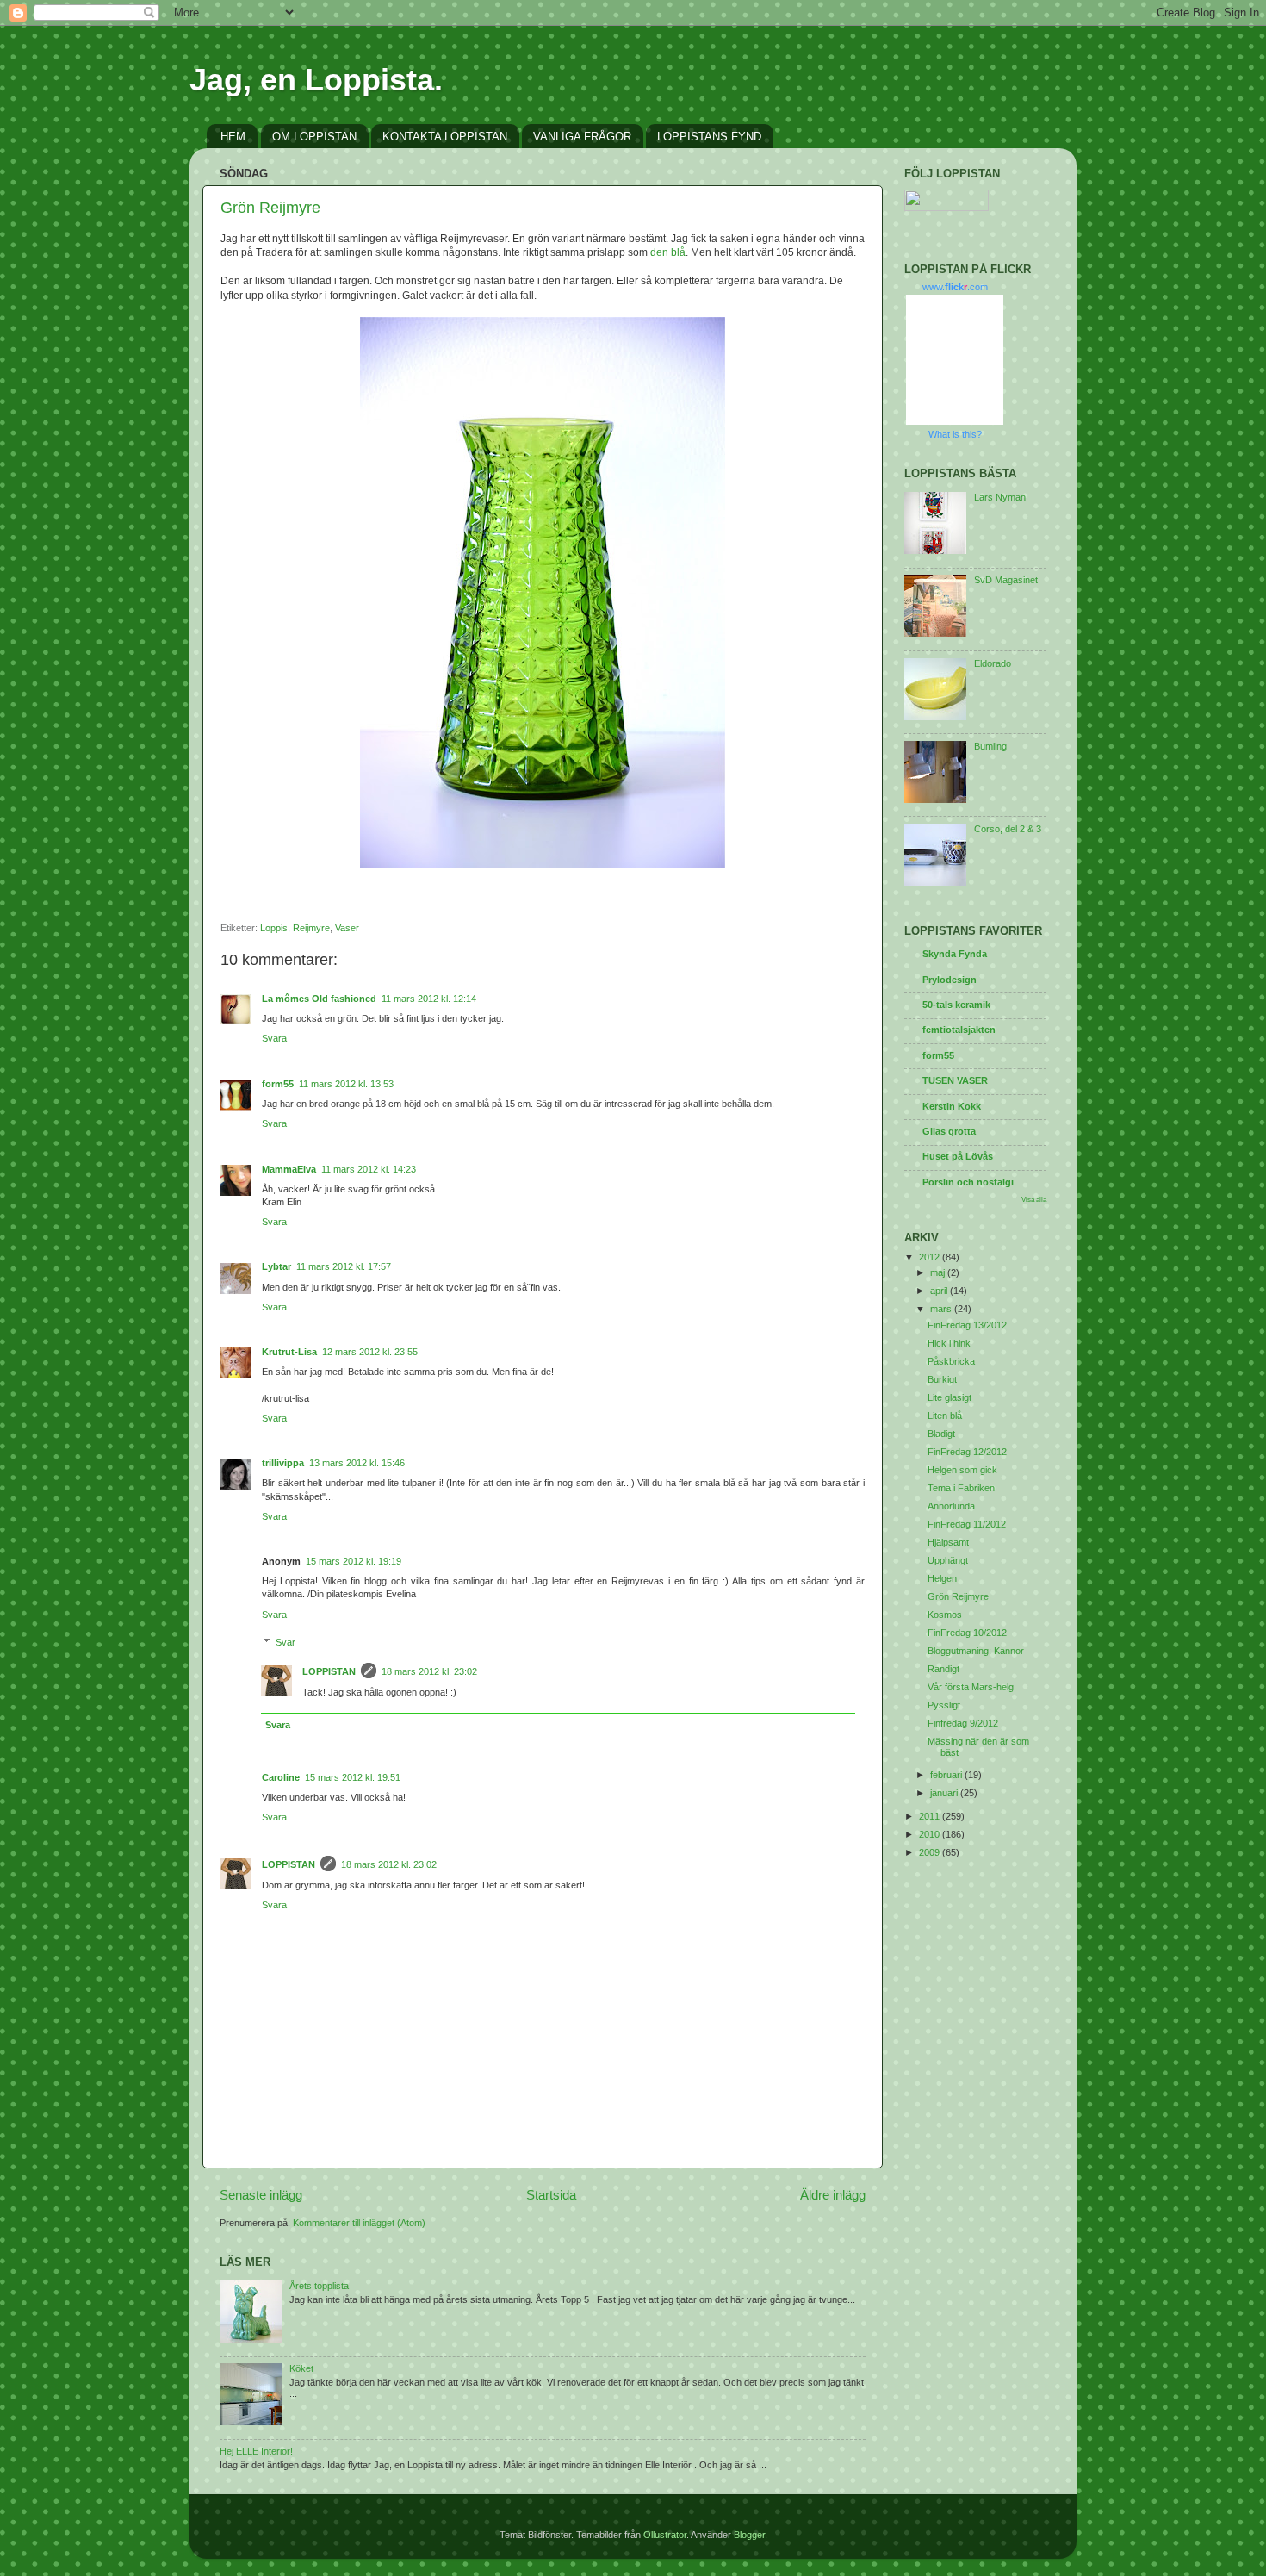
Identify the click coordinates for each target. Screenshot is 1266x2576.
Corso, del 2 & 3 (1008, 829)
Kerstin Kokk (952, 1106)
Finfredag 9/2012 (963, 1723)
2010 (931, 1834)
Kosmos (945, 1615)
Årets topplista (319, 2286)
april (940, 1291)
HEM (233, 137)
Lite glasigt (949, 1397)
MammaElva (289, 1169)
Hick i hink (949, 1343)
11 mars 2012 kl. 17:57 (344, 1266)
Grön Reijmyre (270, 208)
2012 (931, 1257)
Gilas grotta (949, 1131)
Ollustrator (665, 2535)
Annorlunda (951, 1506)
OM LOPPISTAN (314, 137)
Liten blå (945, 1416)
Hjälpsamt (948, 1542)
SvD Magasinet (1006, 580)
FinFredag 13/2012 (967, 1325)
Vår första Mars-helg (971, 1687)
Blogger (749, 2535)
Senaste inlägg (261, 2195)
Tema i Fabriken (961, 1488)
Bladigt (941, 1434)
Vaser (347, 928)
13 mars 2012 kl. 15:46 (357, 1463)
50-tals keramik (956, 1005)
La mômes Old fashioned (319, 999)
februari (947, 1775)
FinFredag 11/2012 (967, 1524)
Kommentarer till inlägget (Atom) (359, 2223)
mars (942, 1309)
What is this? (955, 434)
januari (945, 1793)
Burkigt (942, 1379)
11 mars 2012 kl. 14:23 (369, 1169)
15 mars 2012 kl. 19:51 (353, 1777)
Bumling (990, 746)
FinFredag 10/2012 (967, 1633)
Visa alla (1034, 1200)
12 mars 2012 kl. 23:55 (370, 1352)
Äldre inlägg (833, 2195)
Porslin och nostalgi (968, 1182)
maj (939, 1272)
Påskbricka (951, 1361)
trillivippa (283, 1463)
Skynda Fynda (955, 954)
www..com (955, 287)
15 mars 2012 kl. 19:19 (354, 1561)
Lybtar (276, 1266)
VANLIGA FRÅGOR (582, 137)
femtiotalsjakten (959, 1030)
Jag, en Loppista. (316, 80)
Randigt (943, 1669)
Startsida (551, 2195)
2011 (931, 1816)
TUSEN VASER (955, 1080)
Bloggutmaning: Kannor (976, 1651)
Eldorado (993, 663)
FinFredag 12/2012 (967, 1452)
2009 (931, 1852)
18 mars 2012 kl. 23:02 (429, 1671)
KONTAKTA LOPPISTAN (445, 137)
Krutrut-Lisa (289, 1352)
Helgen (942, 1578)
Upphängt (948, 1560)
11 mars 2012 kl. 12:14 (429, 999)
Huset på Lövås (958, 1156)
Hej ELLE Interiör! (256, 2451)
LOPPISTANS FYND (709, 137)
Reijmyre (311, 928)
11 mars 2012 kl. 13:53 (346, 1084)
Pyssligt (944, 1705)
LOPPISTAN (329, 1671)
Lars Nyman (1000, 497)
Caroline (281, 1777)
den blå (668, 252)
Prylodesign (949, 980)
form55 (278, 1084)
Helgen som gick (962, 1470)
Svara (274, 1038)
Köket (301, 2368)
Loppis (274, 928)
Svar (285, 1642)
